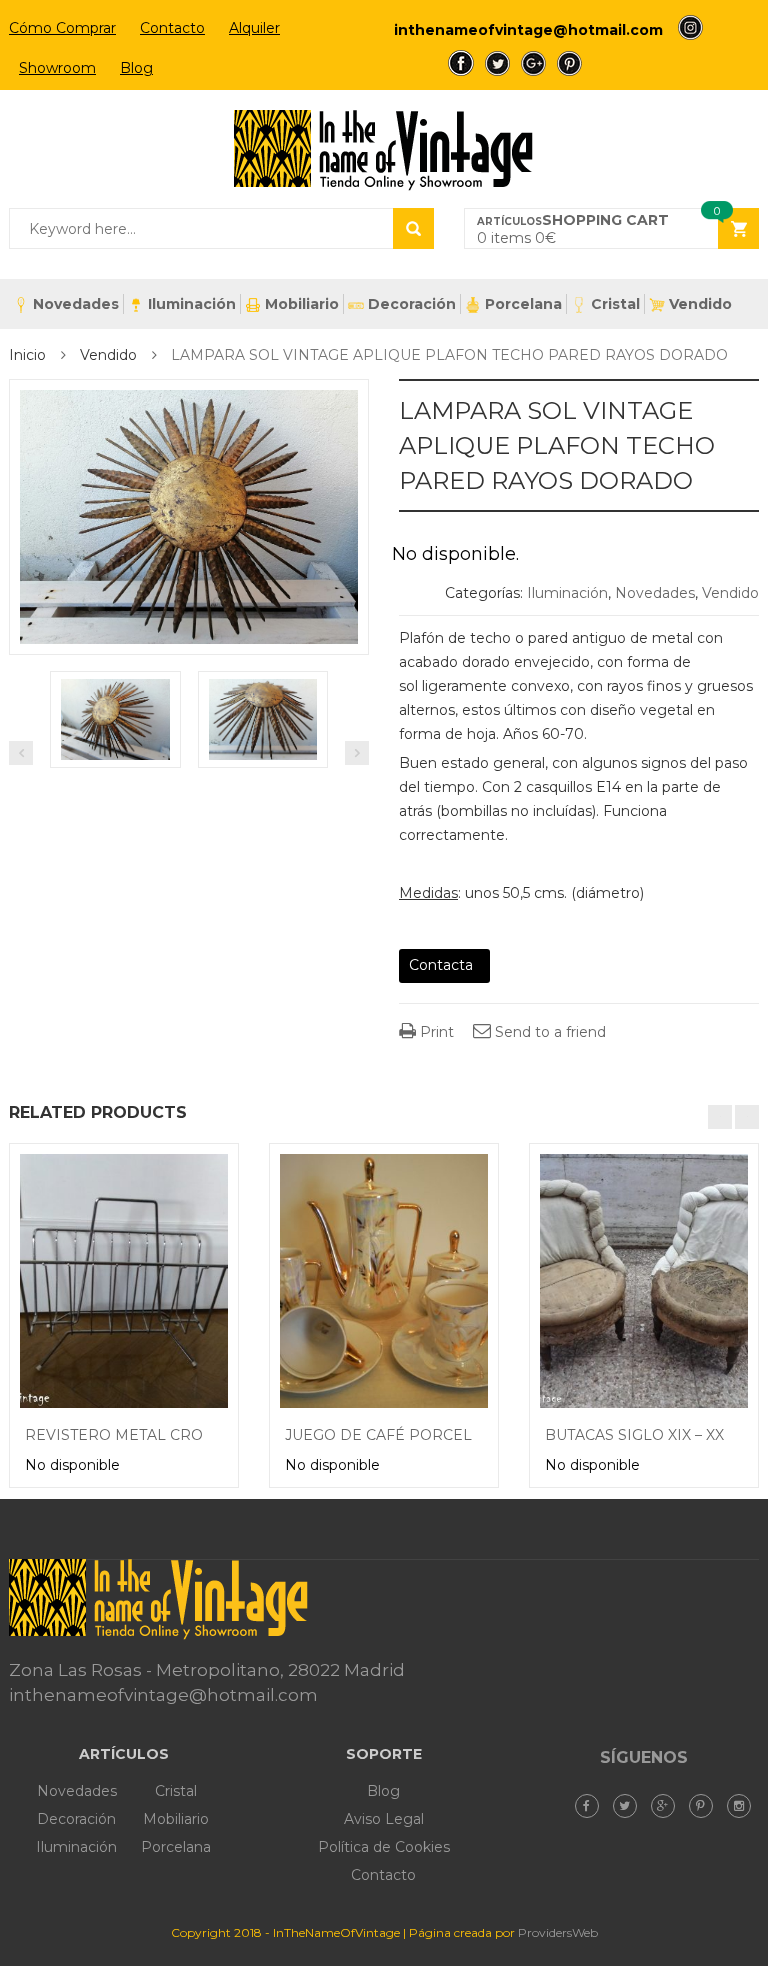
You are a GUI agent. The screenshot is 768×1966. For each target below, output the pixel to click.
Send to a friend (548, 1032)
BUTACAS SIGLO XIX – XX (634, 1435)
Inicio (27, 355)
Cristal (615, 304)
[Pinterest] (706, 1806)
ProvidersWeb (558, 1932)
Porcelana (523, 304)
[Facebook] (592, 1806)
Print (435, 1032)
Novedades (76, 304)
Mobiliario (302, 304)
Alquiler (254, 28)
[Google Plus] (668, 1806)
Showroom (57, 68)
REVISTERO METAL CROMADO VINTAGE (173, 1435)
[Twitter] (630, 1806)
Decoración (412, 304)
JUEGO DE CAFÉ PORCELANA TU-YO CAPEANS (457, 1435)
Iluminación (192, 304)
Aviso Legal (384, 1819)
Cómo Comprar (62, 28)
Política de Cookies (384, 1847)
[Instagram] (744, 1806)
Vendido (700, 304)
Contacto (172, 28)
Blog (136, 68)
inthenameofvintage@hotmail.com (528, 30)
